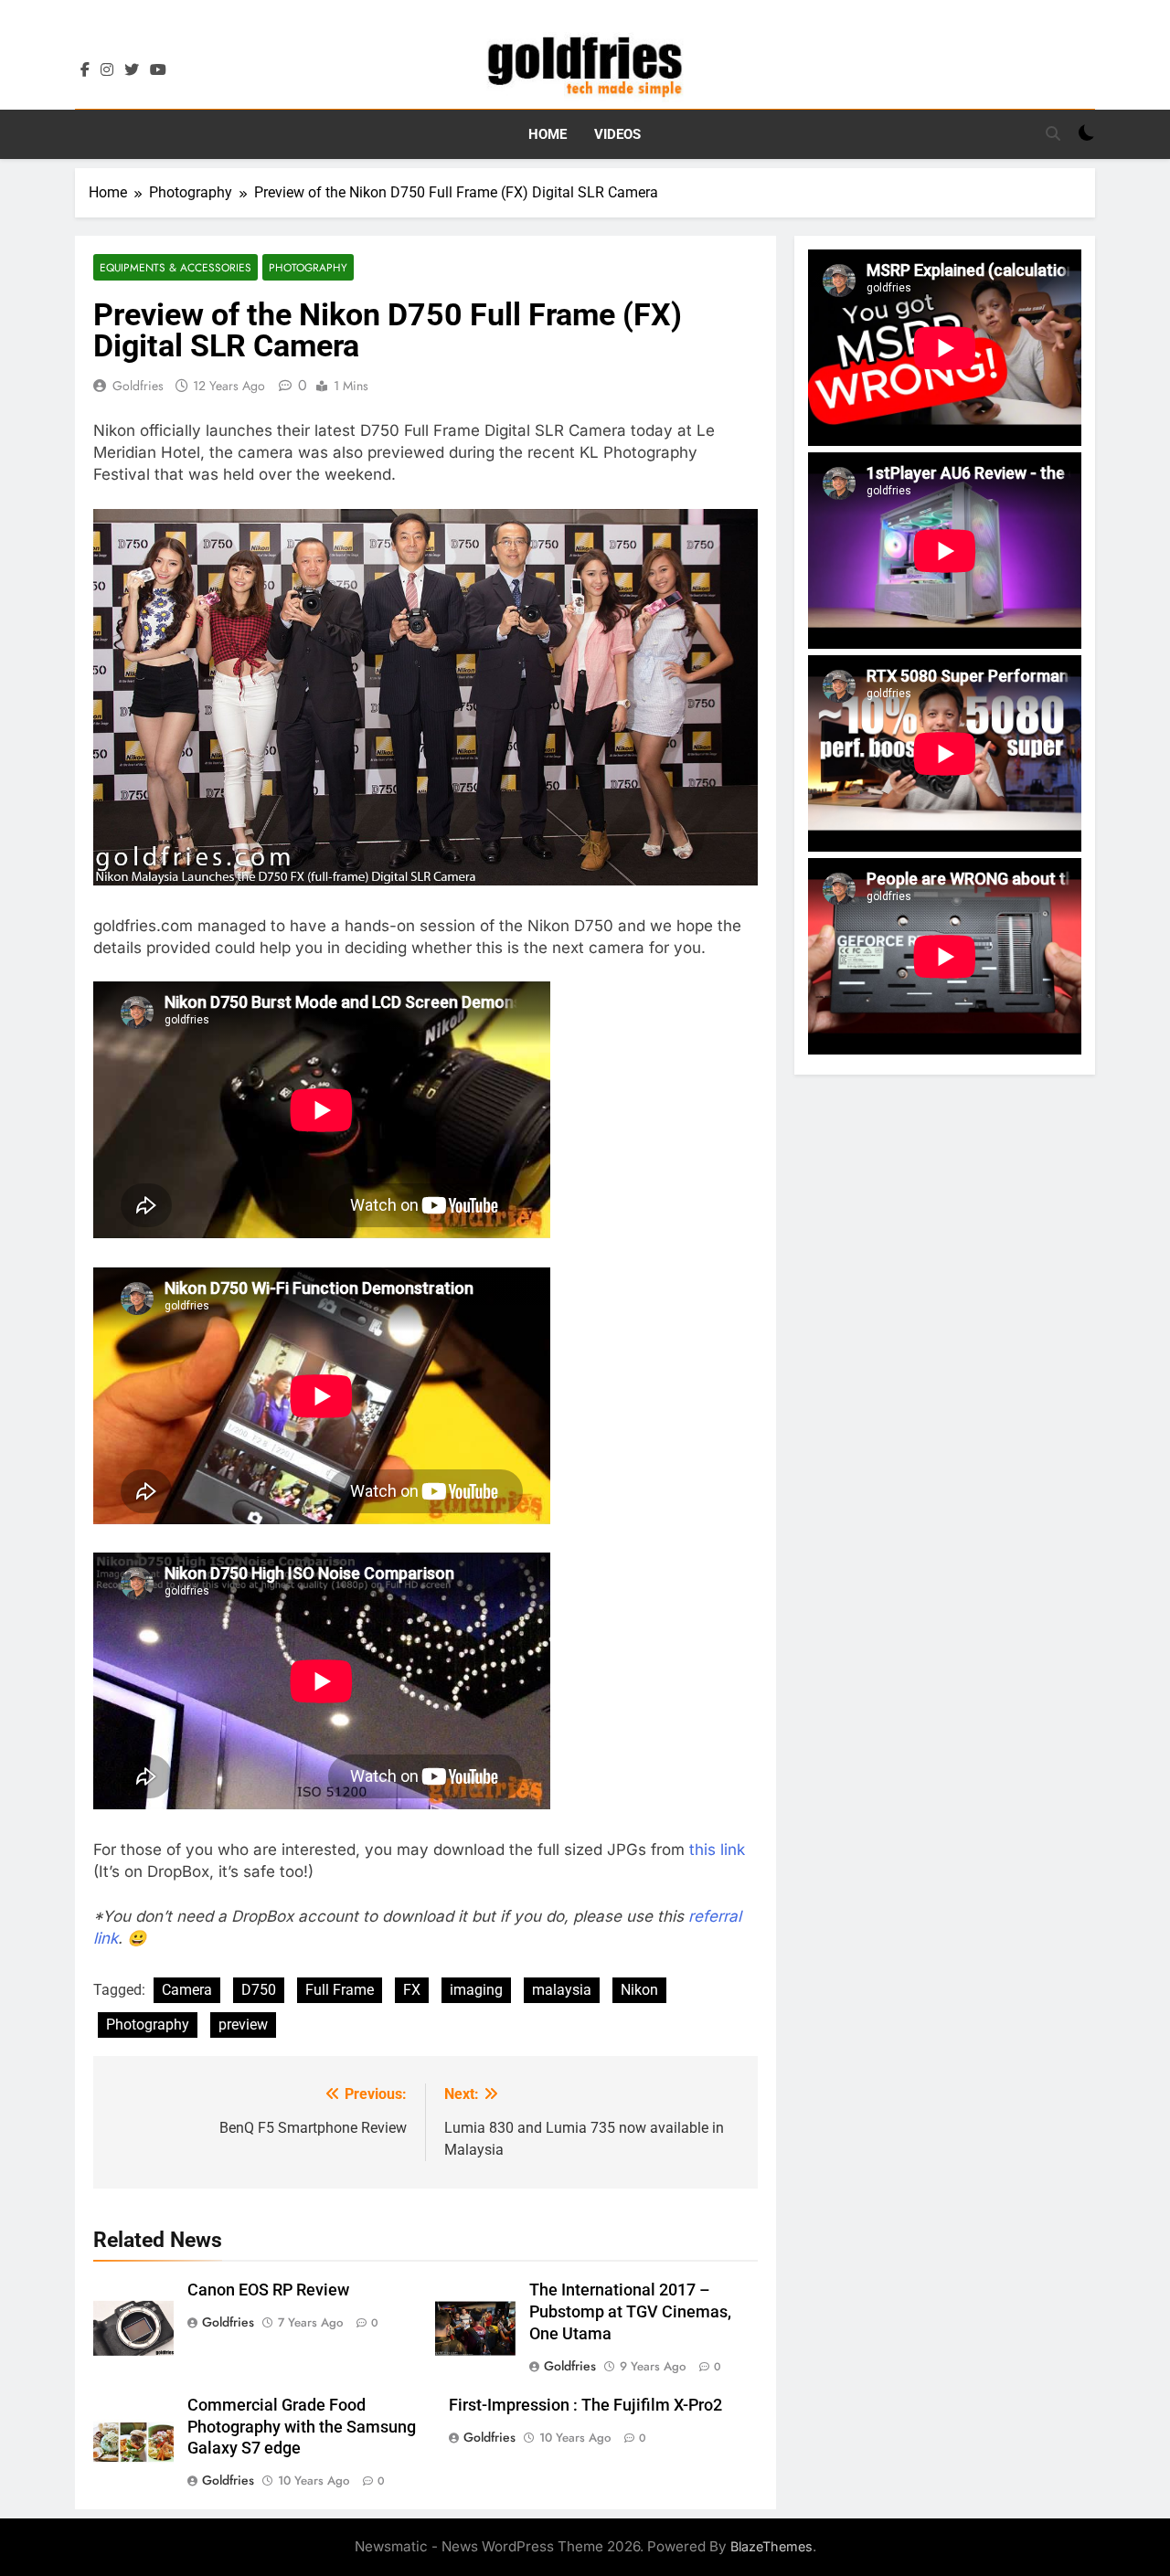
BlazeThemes (771, 2546)
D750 (259, 1990)
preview (243, 2025)
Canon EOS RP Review (268, 2290)
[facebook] (85, 70)
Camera (187, 1990)
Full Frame (340, 1990)
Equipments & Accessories (175, 267)
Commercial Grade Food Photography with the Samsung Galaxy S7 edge (302, 2427)
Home (548, 134)
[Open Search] (1053, 133)
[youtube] (158, 70)
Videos (617, 134)
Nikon (639, 1990)
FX (412, 1990)
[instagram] (107, 70)
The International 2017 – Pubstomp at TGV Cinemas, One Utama (630, 2312)
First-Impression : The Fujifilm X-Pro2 (585, 2405)
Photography (308, 267)
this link (717, 1850)
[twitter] (132, 70)
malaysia (562, 1990)
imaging (476, 1990)
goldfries (138, 386)
